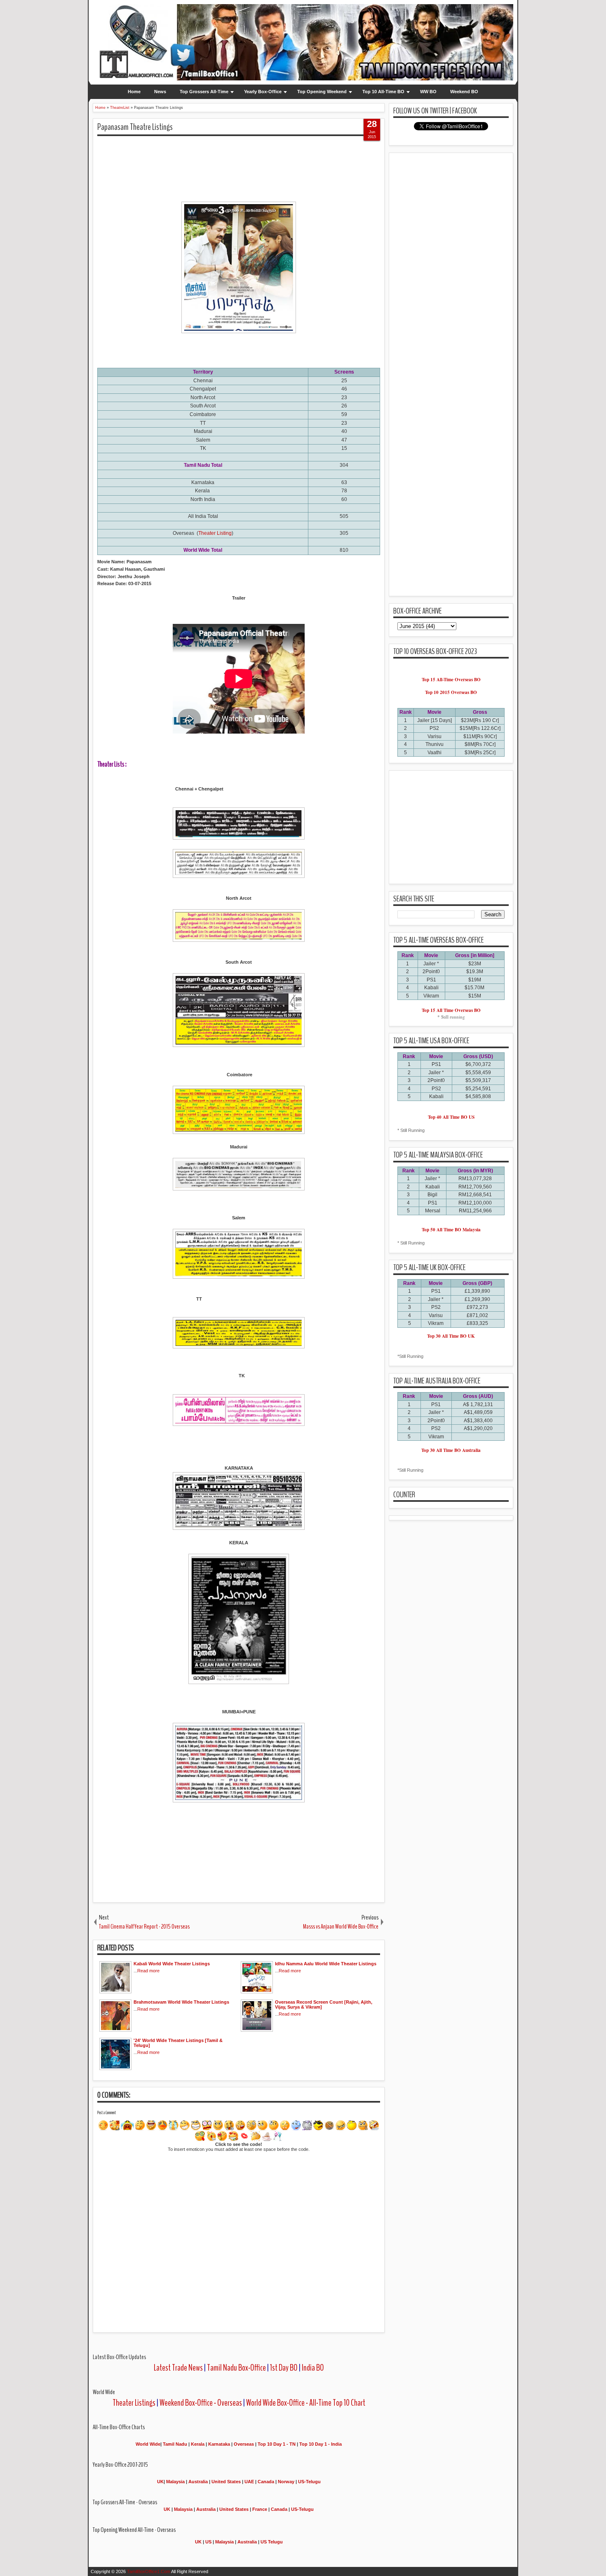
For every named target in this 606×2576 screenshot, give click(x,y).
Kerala (198, 2444)
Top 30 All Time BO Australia (451, 1450)
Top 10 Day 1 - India (321, 2444)
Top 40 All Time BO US (451, 1117)
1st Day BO (284, 2368)
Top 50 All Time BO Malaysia (451, 1230)
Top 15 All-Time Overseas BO (451, 680)
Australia (198, 2482)
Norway (286, 2482)
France (260, 2509)
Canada (266, 2482)
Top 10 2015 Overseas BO (451, 692)
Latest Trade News (178, 2368)
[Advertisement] (247, 161)
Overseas (244, 2444)
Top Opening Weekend (322, 92)
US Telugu (272, 2542)
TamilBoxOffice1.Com (149, 2571)
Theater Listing (215, 533)
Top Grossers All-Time (204, 92)
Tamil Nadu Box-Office (236, 2368)
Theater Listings (134, 2403)
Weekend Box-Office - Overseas (201, 2403)
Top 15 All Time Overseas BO (451, 1010)
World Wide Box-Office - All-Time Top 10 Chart (306, 2403)
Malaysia (175, 2482)
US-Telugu (309, 2482)
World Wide (148, 2444)
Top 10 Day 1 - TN (277, 2444)
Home (134, 92)
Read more (148, 1971)
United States (226, 2482)
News (160, 92)
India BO (313, 2368)
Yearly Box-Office (263, 92)
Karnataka (219, 2444)
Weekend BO (464, 92)
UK (160, 2482)
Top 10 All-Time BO (383, 92)
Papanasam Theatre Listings (135, 127)
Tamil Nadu (175, 2444)
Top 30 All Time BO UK (451, 1336)
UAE (250, 2482)
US (208, 2542)
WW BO (428, 92)
